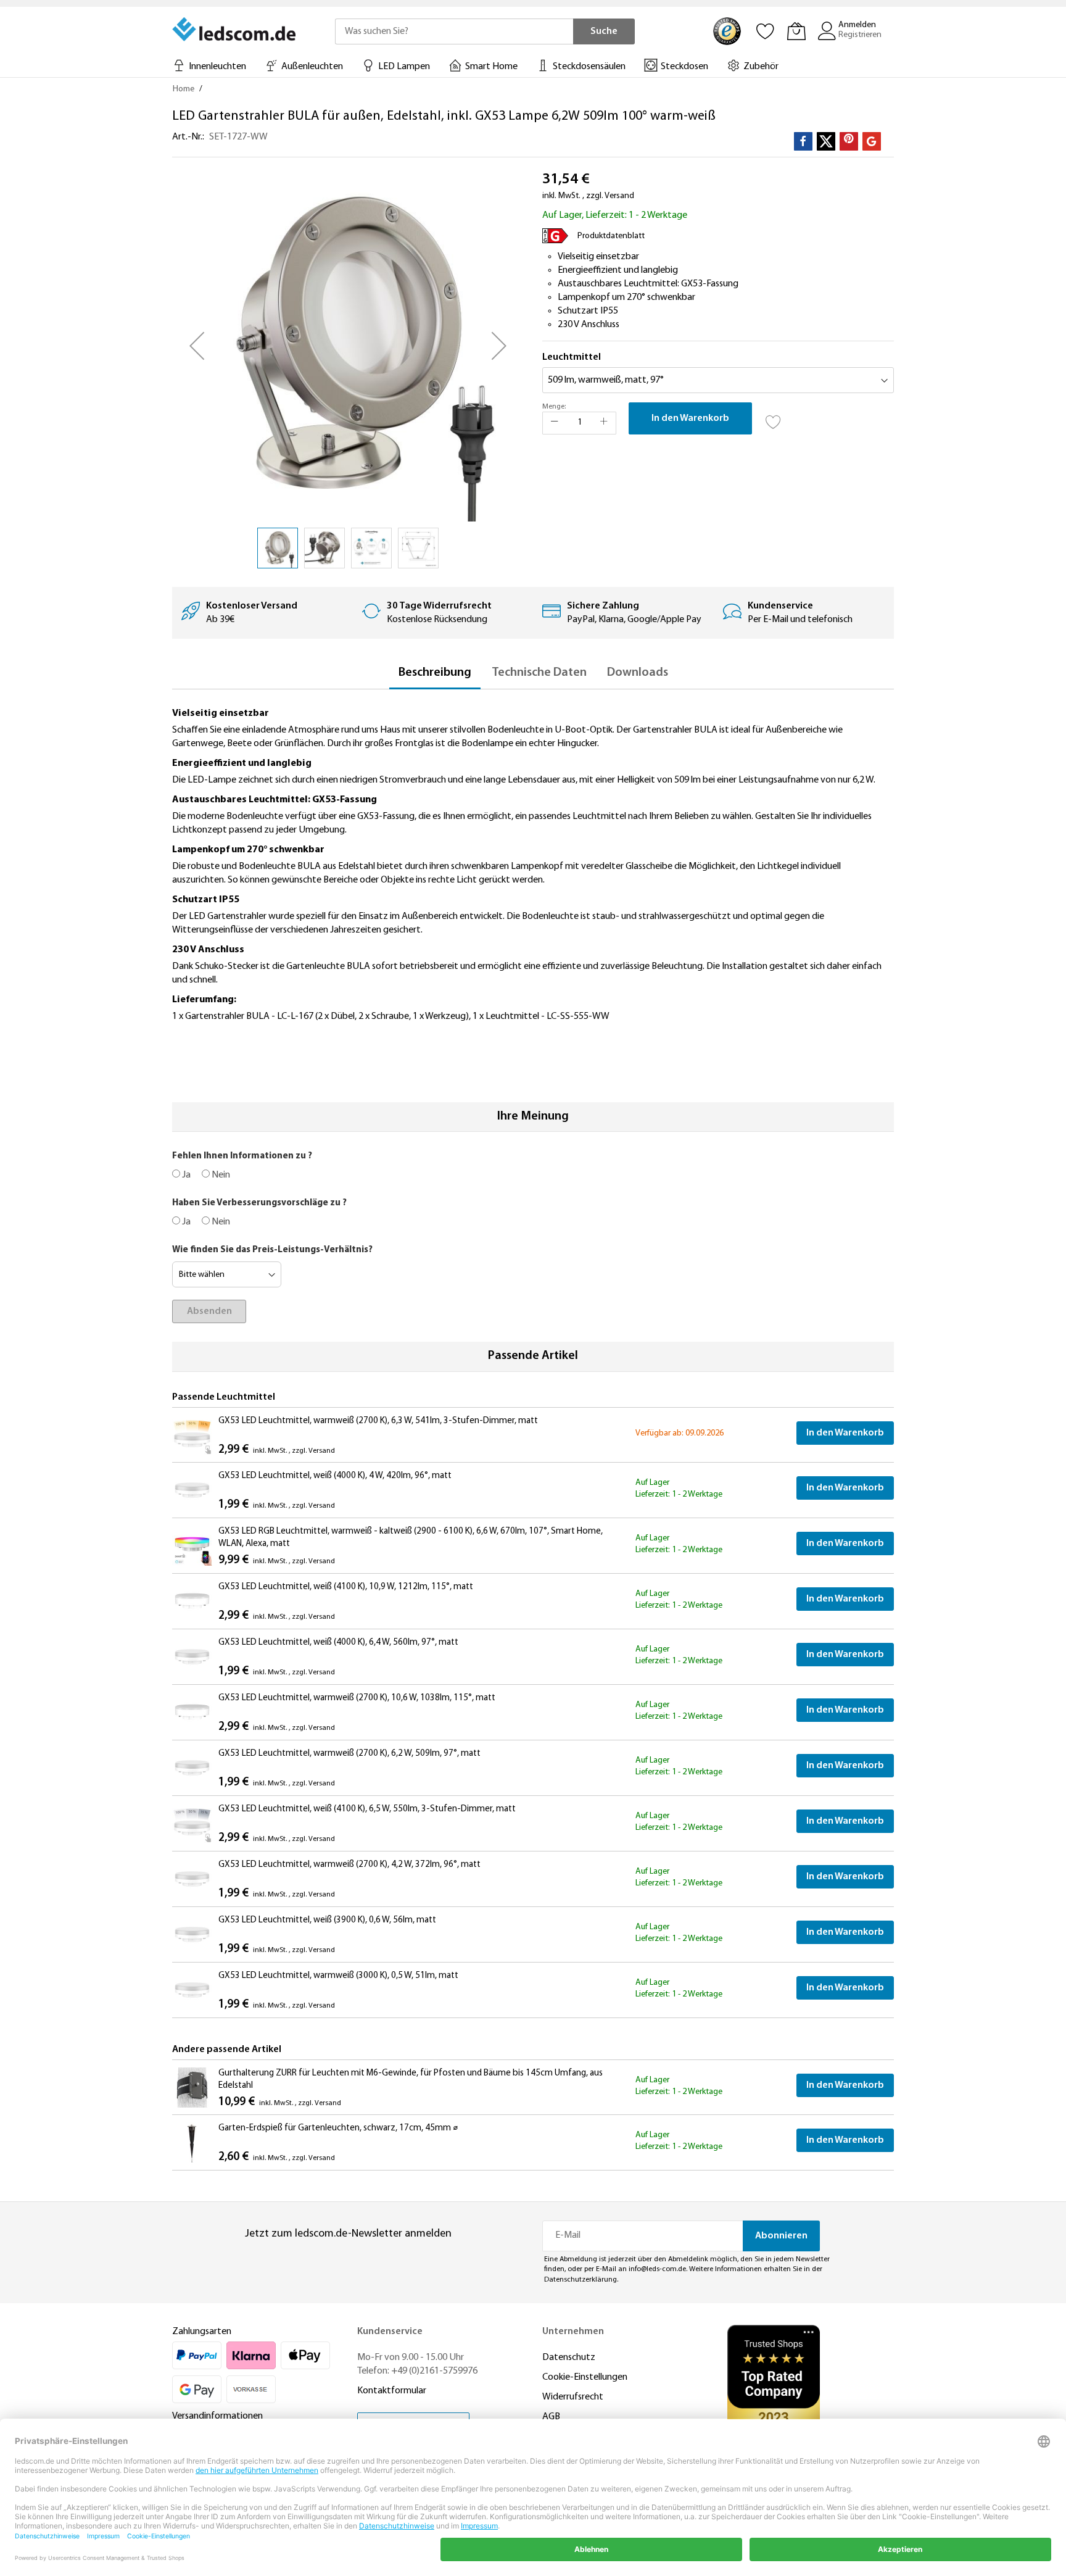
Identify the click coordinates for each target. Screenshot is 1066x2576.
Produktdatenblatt (611, 236)
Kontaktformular (392, 2391)
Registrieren (860, 35)
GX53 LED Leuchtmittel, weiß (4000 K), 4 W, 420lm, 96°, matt (335, 1476)
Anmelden (857, 25)
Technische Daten (539, 673)
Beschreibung (435, 673)
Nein (220, 1175)
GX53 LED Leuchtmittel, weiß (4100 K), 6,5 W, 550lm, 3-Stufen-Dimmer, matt (367, 1809)
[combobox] (454, 31)
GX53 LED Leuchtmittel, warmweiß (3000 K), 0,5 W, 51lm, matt (338, 1976)
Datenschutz (569, 2358)
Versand (619, 196)
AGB (551, 2417)
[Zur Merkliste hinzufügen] (774, 418)
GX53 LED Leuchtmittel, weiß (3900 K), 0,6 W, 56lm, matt (327, 1920)
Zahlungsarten (202, 2332)
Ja (185, 1175)
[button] (197, 346)
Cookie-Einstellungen (585, 2377)
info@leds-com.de (657, 2269)
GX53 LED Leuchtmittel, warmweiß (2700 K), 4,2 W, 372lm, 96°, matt (349, 1865)
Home (184, 89)
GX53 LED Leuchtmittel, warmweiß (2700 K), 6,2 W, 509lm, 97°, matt (349, 1754)
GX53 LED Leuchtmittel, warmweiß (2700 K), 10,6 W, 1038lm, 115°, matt (357, 1698)
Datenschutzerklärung (581, 2280)
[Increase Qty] (604, 423)
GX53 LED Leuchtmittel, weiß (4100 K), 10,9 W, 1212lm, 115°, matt (346, 1587)
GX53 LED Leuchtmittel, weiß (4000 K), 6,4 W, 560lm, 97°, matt (338, 1643)
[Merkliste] (766, 31)
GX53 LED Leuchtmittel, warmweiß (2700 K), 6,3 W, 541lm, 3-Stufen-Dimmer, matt (378, 1421)
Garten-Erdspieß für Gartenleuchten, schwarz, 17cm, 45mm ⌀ (338, 2128)
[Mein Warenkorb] (796, 31)
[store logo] (235, 29)
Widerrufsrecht (573, 2397)
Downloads (638, 673)
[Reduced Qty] (555, 423)
